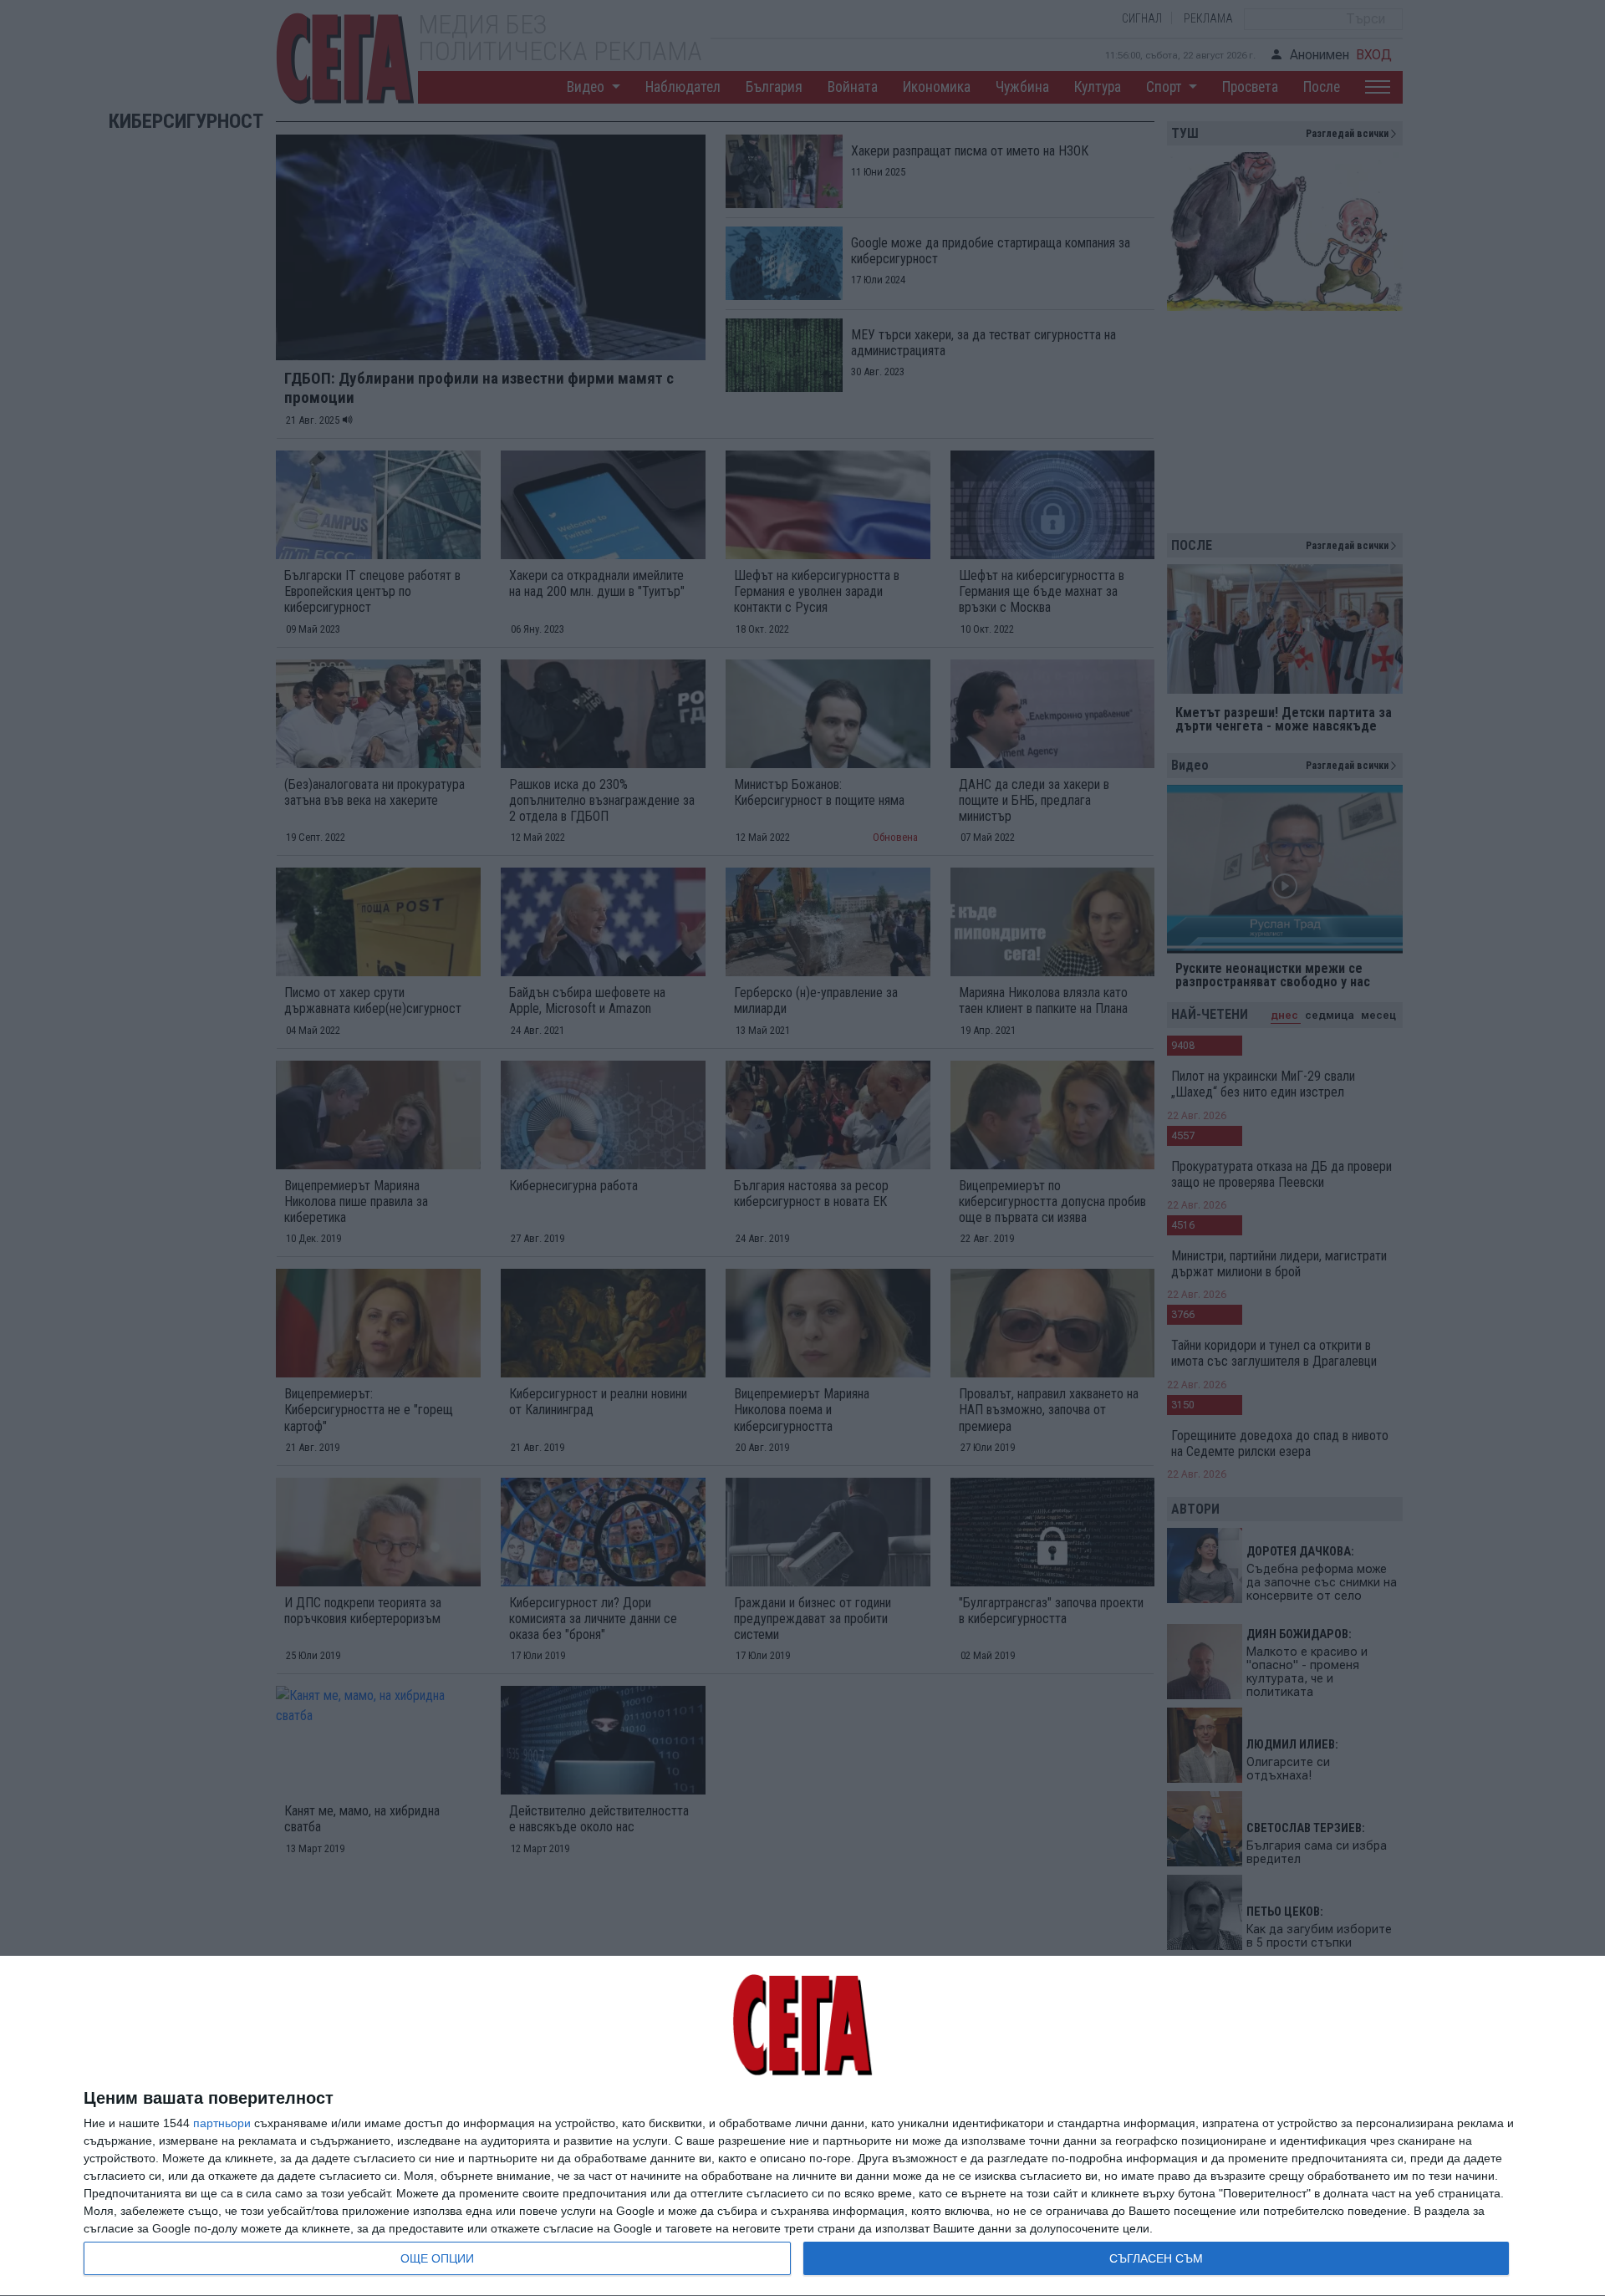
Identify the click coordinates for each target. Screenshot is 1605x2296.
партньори (222, 2123)
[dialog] (802, 2126)
